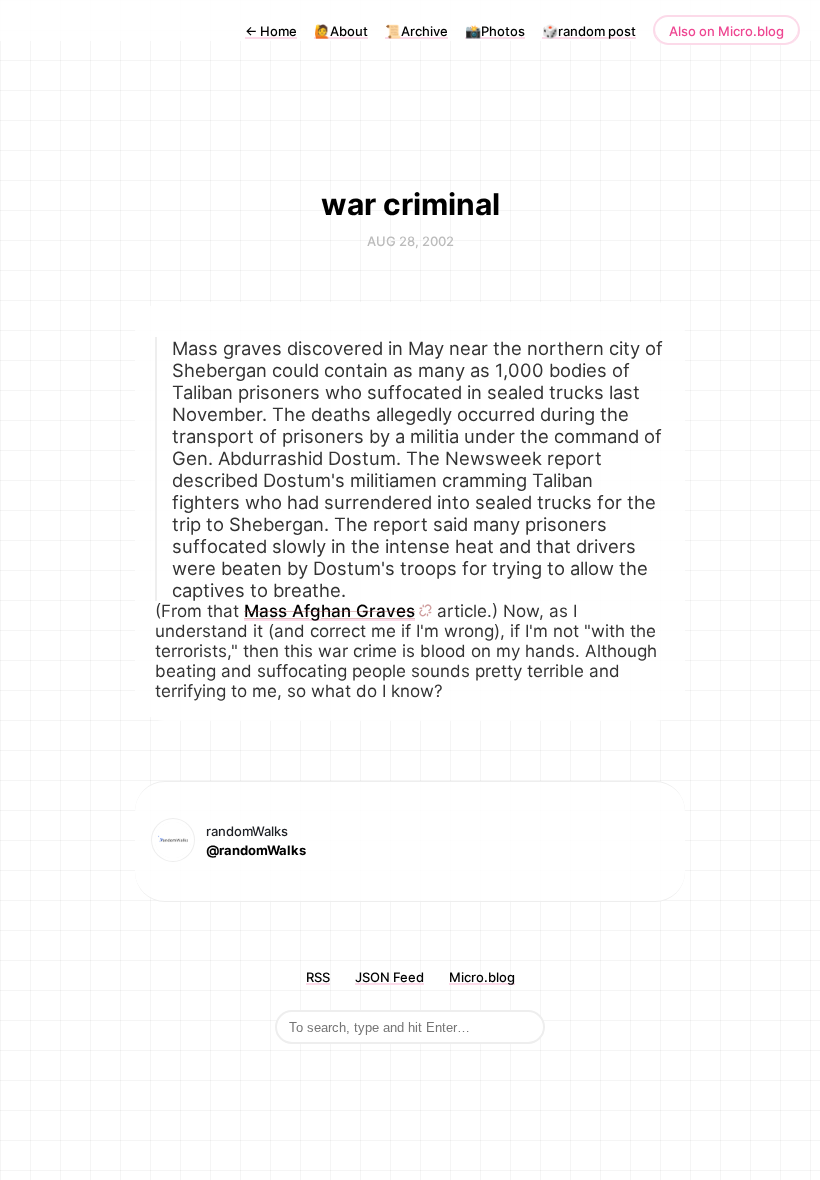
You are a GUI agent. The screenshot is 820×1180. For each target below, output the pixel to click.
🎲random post (589, 31)
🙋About (341, 31)
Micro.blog (482, 977)
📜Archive (416, 31)
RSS (318, 977)
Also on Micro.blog (726, 31)
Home (271, 31)
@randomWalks (256, 850)
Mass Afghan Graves (329, 611)
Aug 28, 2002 (410, 241)
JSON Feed (389, 977)
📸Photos (495, 31)
